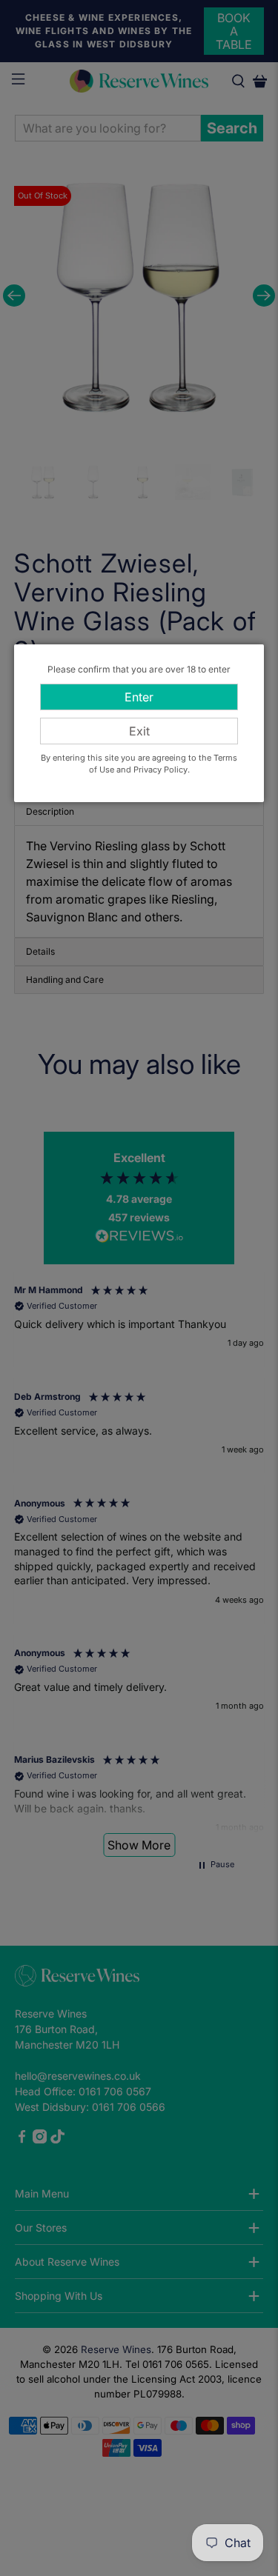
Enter (139, 697)
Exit (139, 731)
